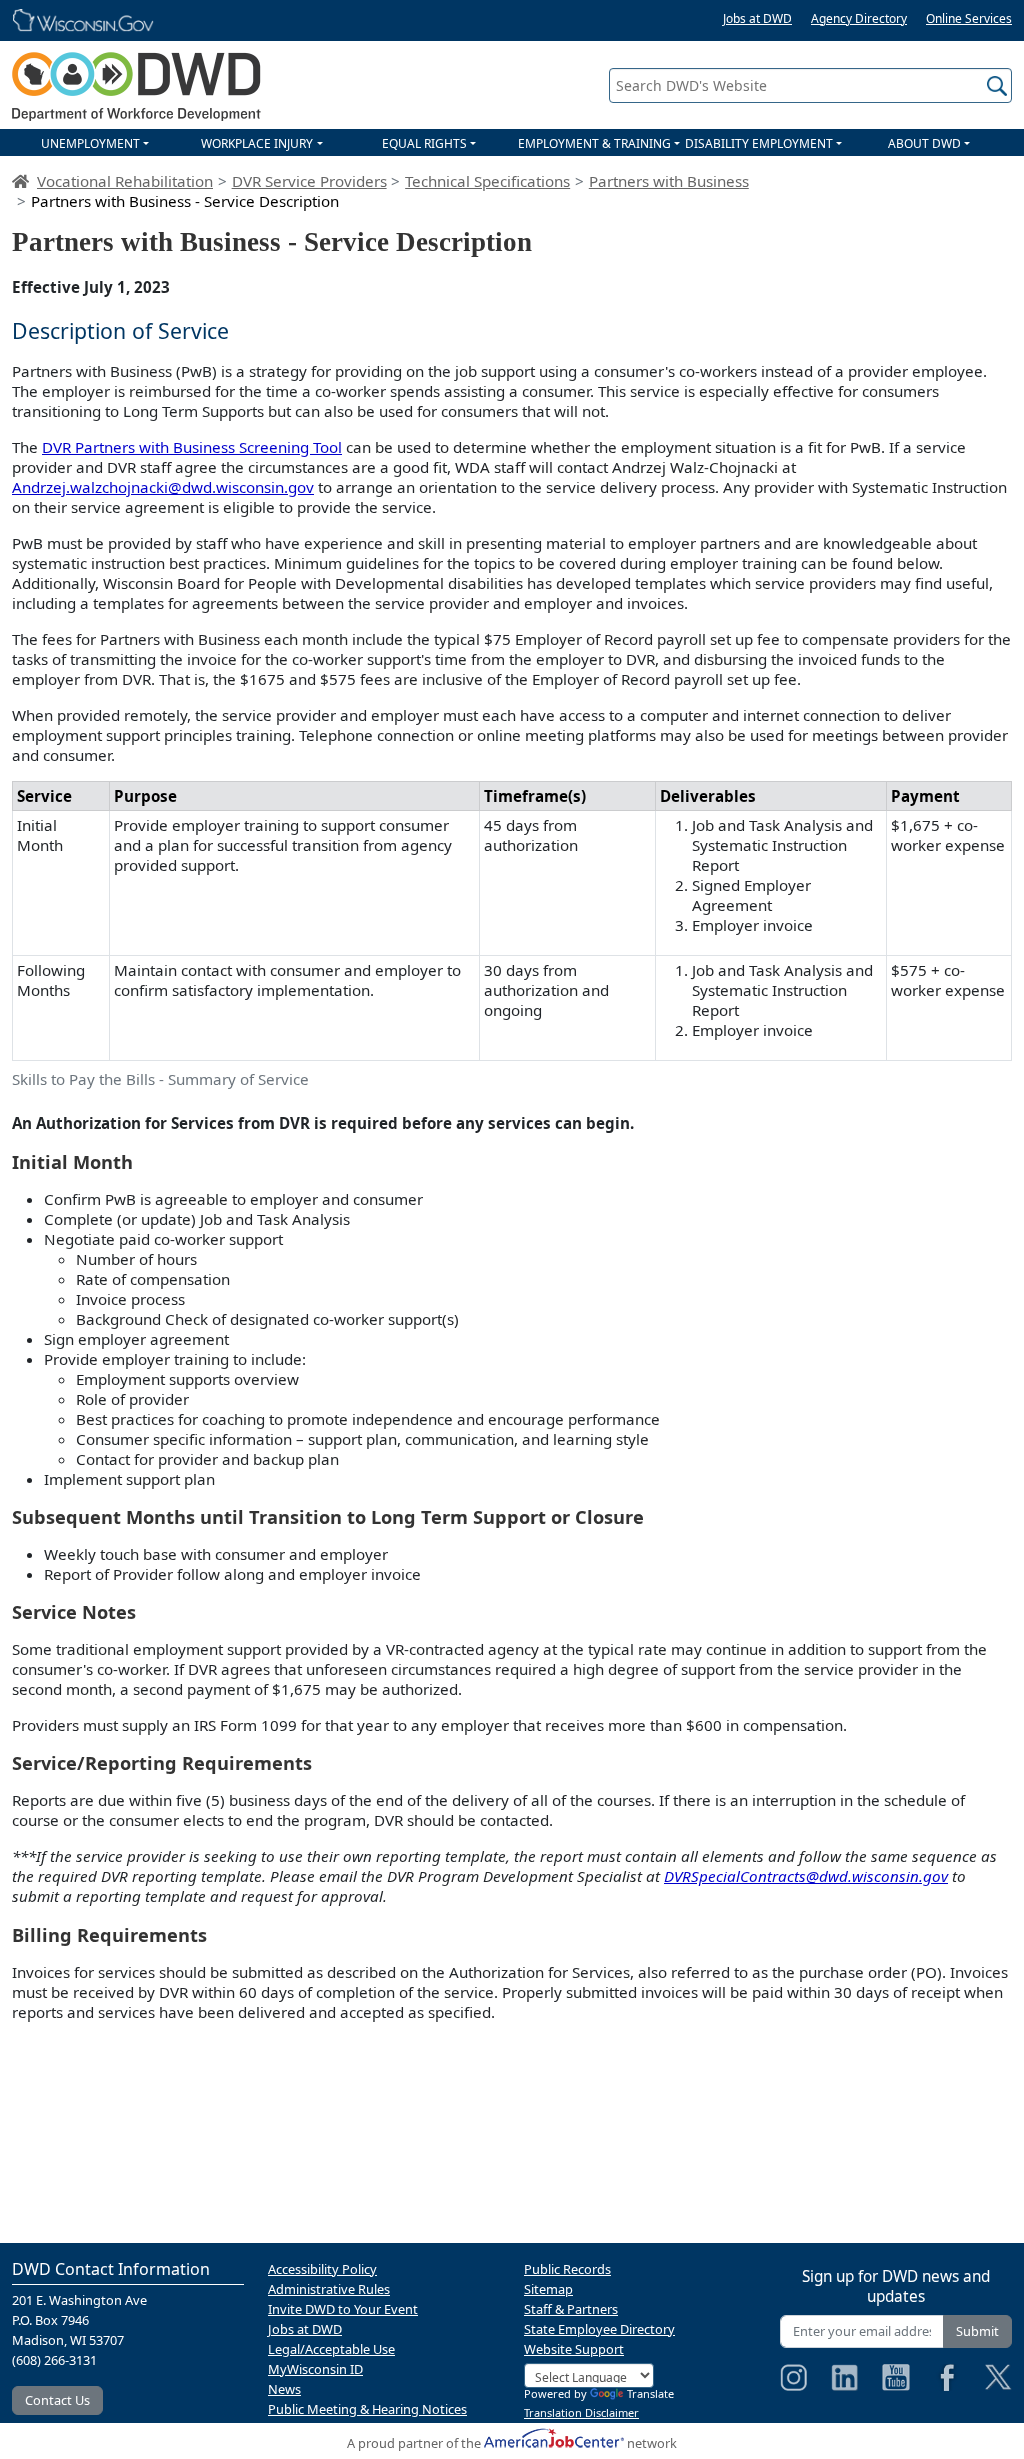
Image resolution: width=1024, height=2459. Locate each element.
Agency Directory (859, 18)
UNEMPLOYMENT (90, 143)
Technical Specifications (487, 181)
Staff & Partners (571, 2309)
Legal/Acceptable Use (331, 2349)
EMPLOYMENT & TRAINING (594, 143)
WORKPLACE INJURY (257, 143)
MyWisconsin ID (315, 2369)
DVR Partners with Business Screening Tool (192, 447)
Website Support (574, 2349)
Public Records (567, 2269)
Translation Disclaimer (581, 2412)
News (284, 2389)
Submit (977, 2331)
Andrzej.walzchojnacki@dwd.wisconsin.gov (163, 487)
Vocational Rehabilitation (125, 181)
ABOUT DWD (924, 143)
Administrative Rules (329, 2289)
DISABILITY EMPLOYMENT (759, 143)
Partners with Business (669, 181)
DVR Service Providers (309, 181)
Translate (650, 2393)
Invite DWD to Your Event (343, 2309)
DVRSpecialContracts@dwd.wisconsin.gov (806, 1876)
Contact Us (57, 2400)
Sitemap (548, 2289)
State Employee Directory (599, 2329)
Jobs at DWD (757, 18)
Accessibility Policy (322, 2269)
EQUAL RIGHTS (424, 143)
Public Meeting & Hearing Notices (367, 2409)
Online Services (969, 18)
